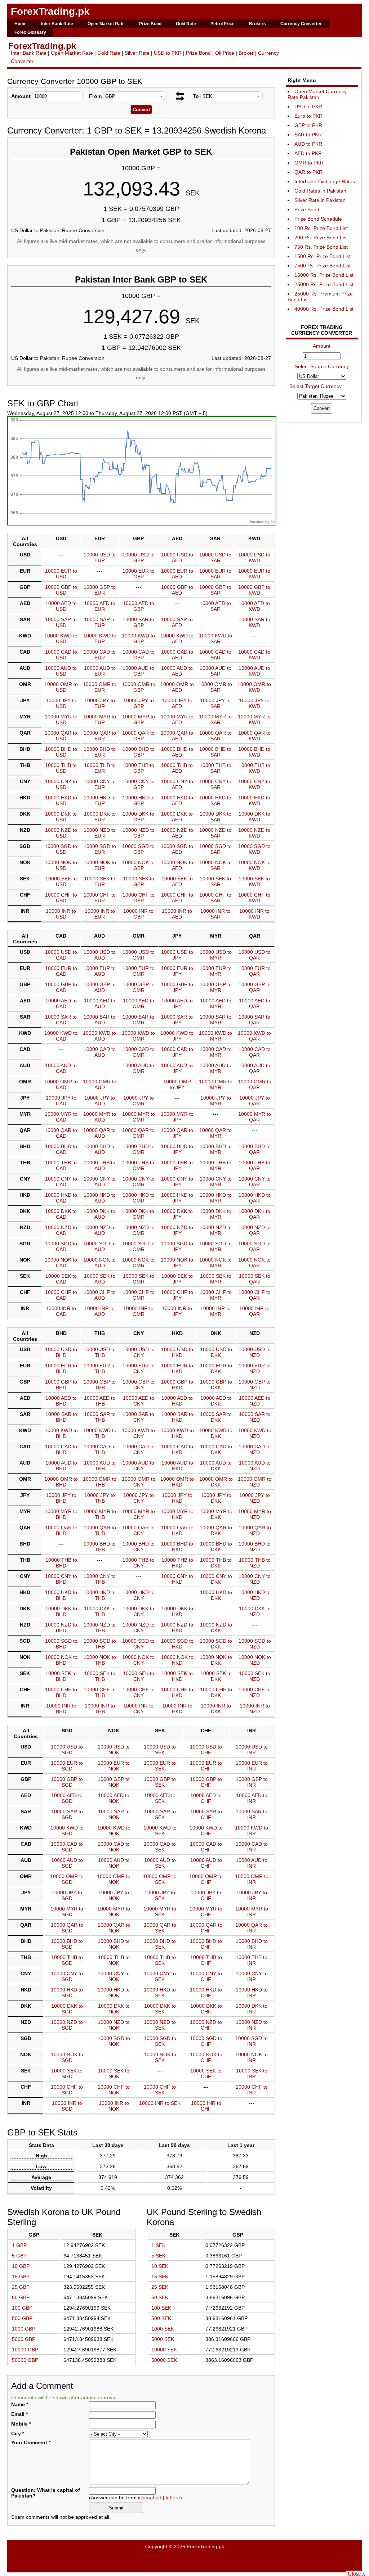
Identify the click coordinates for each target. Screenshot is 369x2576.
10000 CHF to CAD (61, 1295)
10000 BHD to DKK (216, 1547)
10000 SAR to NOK (114, 1814)
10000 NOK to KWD (254, 865)
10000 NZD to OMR (139, 1230)
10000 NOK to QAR (254, 1263)
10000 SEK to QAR (255, 1279)
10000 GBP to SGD (67, 1782)
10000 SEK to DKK (216, 1676)
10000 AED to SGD (67, 1798)
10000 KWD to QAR (254, 1036)
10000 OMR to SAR (215, 687)
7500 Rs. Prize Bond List (323, 266)
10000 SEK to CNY (139, 1676)
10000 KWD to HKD (177, 1433)
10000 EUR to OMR (139, 971)
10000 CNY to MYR (216, 1182)
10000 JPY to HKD (177, 1498)
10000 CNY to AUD (100, 1182)
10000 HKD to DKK (216, 1595)
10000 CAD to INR (252, 1847)
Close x (356, 2573)
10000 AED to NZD (255, 1401)
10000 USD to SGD (67, 1750)
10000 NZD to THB (100, 1628)
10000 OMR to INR (252, 1879)
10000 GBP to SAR (215, 590)
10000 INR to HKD (177, 1709)
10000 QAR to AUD (99, 1133)
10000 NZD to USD (61, 833)
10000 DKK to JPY (177, 1214)
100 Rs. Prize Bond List (321, 228)
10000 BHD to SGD (67, 1944)
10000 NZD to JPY (177, 1230)
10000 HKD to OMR (139, 1198)
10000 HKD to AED (177, 800)
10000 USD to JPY (177, 955)
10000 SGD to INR (252, 2041)
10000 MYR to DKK (216, 1514)
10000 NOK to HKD (177, 1660)
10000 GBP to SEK (160, 1782)
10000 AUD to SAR (215, 671)
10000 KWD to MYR (215, 1036)
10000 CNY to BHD (61, 1579)
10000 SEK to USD (61, 881)
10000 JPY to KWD (254, 703)
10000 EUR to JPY (177, 971)
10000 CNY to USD (61, 784)
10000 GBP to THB (100, 1385)
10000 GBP (25, 2350)
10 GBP (21, 2266)
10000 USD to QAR (255, 955)
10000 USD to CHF (206, 1750)
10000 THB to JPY (177, 1165)
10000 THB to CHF (206, 1960)
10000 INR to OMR (138, 1311)
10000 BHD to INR (252, 1944)
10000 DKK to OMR (138, 1214)
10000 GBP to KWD (254, 590)
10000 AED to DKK (216, 1401)
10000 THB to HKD (177, 1563)
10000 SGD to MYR (215, 1246)
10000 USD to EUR (100, 558)
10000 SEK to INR (252, 2074)
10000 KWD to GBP (138, 639)
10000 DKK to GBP (138, 817)
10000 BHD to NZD (255, 1547)
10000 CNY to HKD (177, 1579)
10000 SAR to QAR (254, 1020)
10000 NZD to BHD (61, 1628)
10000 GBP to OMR (139, 987)
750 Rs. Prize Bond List (321, 247)
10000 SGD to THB (100, 1644)
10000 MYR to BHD (61, 1514)
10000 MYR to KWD (254, 719)
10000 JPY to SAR (215, 703)
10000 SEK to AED (177, 881)
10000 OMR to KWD (254, 687)
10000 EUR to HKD (177, 1368)
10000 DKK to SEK (160, 2009)
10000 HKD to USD (61, 800)
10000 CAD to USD (61, 655)
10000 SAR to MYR (215, 1020)
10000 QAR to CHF (206, 1928)
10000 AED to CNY (139, 1401)
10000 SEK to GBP (139, 881)
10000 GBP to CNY (139, 1385)
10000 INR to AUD (99, 1311)
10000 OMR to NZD (255, 1482)
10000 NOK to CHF (206, 2057)
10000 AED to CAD (61, 1003)
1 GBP (19, 2245)
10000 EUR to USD (61, 574)
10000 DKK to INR (252, 2009)
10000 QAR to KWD (254, 736)
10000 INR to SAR (215, 914)
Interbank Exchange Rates (325, 181)
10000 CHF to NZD (255, 1692)
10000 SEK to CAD (61, 1279)
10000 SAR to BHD (61, 1417)
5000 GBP (24, 2339)
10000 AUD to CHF (206, 1863)
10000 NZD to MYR (216, 1230)
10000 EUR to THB (100, 1368)
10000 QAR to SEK (160, 1928)
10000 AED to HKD (177, 1401)
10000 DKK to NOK (114, 2009)
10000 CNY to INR (252, 1976)
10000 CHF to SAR (215, 898)
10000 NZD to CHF (206, 2025)
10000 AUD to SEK (160, 1863)
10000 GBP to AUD (100, 987)
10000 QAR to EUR (100, 736)
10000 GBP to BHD (61, 1385)
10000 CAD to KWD (254, 655)
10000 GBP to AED (177, 590)
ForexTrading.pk (50, 11)
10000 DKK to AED (177, 817)
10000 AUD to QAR (254, 1068)
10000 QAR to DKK (216, 1530)
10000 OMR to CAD (61, 1084)
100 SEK (161, 2308)
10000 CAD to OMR (139, 1052)
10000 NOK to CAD (61, 1263)
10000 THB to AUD (99, 1165)
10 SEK (160, 2266)
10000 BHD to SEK (160, 1944)
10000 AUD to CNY (138, 1466)
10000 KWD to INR (252, 1831)
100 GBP (22, 2308)
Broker (246, 53)
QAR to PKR (308, 172)
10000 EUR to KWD (254, 574)
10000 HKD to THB (100, 1595)
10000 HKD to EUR (100, 800)
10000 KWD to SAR (215, 639)
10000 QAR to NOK (114, 1928)
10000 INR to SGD (67, 2106)
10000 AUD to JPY (177, 1068)
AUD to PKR (308, 144)
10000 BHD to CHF (206, 1944)
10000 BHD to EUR (100, 752)
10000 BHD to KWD (254, 752)
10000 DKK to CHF (206, 2009)
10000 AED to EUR (100, 606)
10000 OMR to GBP (139, 687)
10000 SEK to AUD (100, 1279)
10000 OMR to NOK (114, 1879)
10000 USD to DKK (216, 1352)
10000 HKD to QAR (255, 1198)
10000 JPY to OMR (139, 1101)
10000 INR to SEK (160, 2103)
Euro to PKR (308, 116)
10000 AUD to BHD (61, 1466)
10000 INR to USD (61, 914)
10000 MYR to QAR (255, 1117)
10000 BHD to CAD (61, 1149)
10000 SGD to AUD (99, 1246)
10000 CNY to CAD (61, 1182)
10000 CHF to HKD (177, 1692)
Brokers (257, 24)
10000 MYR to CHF (206, 1912)
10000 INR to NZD (255, 1709)
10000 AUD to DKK (216, 1466)
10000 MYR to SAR (215, 719)
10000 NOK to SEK (160, 2057)
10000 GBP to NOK (114, 1782)
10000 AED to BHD (61, 1401)
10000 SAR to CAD (61, 1020)
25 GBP (21, 2287)
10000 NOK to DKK (216, 1660)
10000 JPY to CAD (61, 1101)
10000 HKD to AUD (100, 1198)
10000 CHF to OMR (139, 1295)
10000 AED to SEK (160, 1798)
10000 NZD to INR (252, 2025)
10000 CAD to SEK (160, 1847)
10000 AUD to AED (177, 671)
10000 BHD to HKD (177, 1547)
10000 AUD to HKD (177, 1466)
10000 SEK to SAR (215, 881)
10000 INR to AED (177, 914)
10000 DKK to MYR (215, 1214)
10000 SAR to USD (61, 622)
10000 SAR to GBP (138, 622)
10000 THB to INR (252, 1960)
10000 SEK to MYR (216, 1279)
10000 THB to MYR (215, 1165)
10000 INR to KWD (254, 914)
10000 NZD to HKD (177, 1628)
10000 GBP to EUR (100, 590)
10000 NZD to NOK (114, 2025)
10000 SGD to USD (61, 849)
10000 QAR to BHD (61, 1530)
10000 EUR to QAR (255, 971)
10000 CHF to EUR (100, 898)
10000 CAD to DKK (216, 1449)
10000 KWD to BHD (61, 1433)
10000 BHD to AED (177, 752)
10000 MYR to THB (100, 1514)
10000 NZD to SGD (67, 2025)
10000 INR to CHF (206, 2106)
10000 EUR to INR (252, 1766)
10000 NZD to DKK (216, 1628)
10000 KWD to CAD (61, 1036)
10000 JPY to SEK (160, 1895)
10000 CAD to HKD (177, 1449)
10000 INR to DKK (216, 1709)
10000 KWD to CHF (206, 1831)
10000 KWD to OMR (138, 1036)
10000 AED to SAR (215, 606)
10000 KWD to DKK (216, 1433)
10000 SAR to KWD (254, 622)
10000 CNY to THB (100, 1579)
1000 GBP (24, 2329)
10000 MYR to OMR (139, 1117)
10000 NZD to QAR (255, 1230)
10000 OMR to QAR (255, 1084)
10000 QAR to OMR (138, 1133)
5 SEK (158, 2256)
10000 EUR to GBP (139, 574)
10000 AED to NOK (114, 1798)
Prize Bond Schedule (318, 219)
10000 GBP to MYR (216, 987)
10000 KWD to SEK (160, 1831)
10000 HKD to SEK (160, 1993)
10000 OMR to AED (177, 687)
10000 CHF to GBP (139, 898)
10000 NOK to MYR (215, 1263)
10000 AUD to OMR (138, 1068)
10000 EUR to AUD (100, 971)
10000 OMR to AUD (100, 1084)
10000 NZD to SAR (215, 833)
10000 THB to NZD (255, 1563)
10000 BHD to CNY (139, 1547)
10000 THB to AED (177, 768)
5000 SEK (163, 2339)
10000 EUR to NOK (114, 1766)
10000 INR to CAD (61, 1311)
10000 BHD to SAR (215, 752)
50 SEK (160, 2297)
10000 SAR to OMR (138, 1020)
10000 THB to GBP (138, 768)
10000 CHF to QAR (255, 1295)
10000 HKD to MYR (216, 1198)
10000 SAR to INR (252, 1814)
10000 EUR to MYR (216, 971)
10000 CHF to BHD (61, 1692)
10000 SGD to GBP (138, 849)
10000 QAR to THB (100, 1530)
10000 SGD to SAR (215, 849)
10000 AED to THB (100, 1401)
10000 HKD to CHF (206, 1993)
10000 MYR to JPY (177, 1117)
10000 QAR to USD (61, 736)
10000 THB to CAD (61, 1165)
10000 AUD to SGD (67, 1863)
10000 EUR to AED (177, 574)
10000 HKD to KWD (254, 800)
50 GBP (21, 2297)
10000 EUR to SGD (67, 1766)
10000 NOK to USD (61, 865)
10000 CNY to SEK (160, 1976)
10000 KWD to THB (100, 1433)
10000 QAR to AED (177, 736)
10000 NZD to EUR (100, 833)
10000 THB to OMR (138, 1165)
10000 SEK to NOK (114, 2074)
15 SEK (160, 2277)
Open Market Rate (106, 24)
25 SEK (160, 2287)
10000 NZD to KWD (254, 833)
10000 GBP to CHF (206, 1782)
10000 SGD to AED (177, 849)
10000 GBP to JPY (177, 987)
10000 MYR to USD (61, 719)
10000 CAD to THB (100, 1449)
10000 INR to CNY (138, 1709)
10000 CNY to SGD (67, 1976)
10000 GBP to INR (252, 1782)
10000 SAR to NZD (255, 1417)
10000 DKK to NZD (255, 1611)
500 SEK (161, 2318)
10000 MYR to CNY (139, 1514)
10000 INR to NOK (114, 2106)
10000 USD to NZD (255, 1352)
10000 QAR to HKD (177, 1530)
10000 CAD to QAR (255, 1052)
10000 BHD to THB (100, 1547)
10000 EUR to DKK (216, 1368)
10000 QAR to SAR (215, 736)
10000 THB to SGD (67, 1960)
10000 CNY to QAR (255, 1182)
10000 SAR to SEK (160, 1814)
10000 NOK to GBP (138, 865)
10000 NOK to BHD (61, 1660)
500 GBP (22, 2318)
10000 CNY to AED (177, 784)
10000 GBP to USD (61, 590)
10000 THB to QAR (254, 1165)
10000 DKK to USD (61, 817)
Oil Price (225, 53)
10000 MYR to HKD (177, 1514)
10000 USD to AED (177, 558)
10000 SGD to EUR (100, 849)
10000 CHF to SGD (67, 2090)
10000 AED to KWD (254, 606)
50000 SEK (164, 2360)
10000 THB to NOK (114, 1960)
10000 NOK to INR (252, 2057)
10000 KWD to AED (177, 639)
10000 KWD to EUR (100, 639)
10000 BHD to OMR (139, 1149)
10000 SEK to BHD (61, 1676)
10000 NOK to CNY (138, 1660)
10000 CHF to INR (252, 2090)
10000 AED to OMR (139, 1003)
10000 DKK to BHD (61, 1611)
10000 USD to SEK (160, 1750)
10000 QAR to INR (252, 1928)
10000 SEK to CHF (206, 2074)
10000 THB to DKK (216, 1563)
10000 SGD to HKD (177, 1644)
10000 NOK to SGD (67, 2057)
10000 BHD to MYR (216, 1149)
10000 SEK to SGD (67, 2074)
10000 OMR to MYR (216, 1084)
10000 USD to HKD (177, 1352)
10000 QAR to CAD (61, 1133)
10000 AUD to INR (252, 1863)
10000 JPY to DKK (216, 1498)
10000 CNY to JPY (177, 1182)
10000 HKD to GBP (139, 800)
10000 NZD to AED (177, 833)
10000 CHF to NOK (114, 2090)
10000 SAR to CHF (206, 1814)
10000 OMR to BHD (61, 1482)
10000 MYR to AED (177, 719)
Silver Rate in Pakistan (320, 200)
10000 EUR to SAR (215, 574)
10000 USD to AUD (100, 955)
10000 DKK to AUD (99, 1214)
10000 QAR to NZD (255, 1530)
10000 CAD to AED (177, 655)
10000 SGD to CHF (206, 2041)
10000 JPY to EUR (100, 703)
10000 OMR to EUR (100, 687)
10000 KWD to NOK (114, 1831)
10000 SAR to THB (100, 1417)
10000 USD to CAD (61, 955)
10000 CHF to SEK (160, 2090)
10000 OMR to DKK (216, 1482)
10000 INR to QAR (254, 1311)
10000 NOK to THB (100, 1660)
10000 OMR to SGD (67, 1879)
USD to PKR (168, 53)
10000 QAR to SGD (67, 1928)
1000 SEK (163, 2329)
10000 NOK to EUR (100, 865)
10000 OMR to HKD (177, 1482)
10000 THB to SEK (160, 1960)
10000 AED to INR (252, 1798)
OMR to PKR (309, 163)
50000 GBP (25, 2360)
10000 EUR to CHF (206, 1766)
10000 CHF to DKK (216, 1692)
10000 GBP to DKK (216, 1385)
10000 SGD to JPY (177, 1246)
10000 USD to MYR (216, 955)
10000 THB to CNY (138, 1563)
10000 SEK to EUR (100, 881)
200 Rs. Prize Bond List (321, 238)
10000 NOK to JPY (177, 1263)
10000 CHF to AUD (100, 1295)
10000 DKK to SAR (215, 817)
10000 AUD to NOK (114, 1863)
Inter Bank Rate (57, 24)
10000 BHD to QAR (255, 1149)
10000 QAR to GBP (138, 736)
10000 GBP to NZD (255, 1385)
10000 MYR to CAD (61, 1117)
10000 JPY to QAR (255, 1101)
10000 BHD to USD (61, 752)
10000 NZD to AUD (100, 1230)
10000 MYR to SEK (160, 1912)
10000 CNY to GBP (139, 784)
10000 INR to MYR (215, 1311)
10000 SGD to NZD (255, 1644)
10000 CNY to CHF (206, 1976)
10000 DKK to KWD (254, 817)
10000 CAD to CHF (206, 1847)
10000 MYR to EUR (100, 719)
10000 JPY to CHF (206, 1895)
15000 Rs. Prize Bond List (324, 275)
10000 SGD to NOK (114, 2041)
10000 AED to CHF (206, 1798)
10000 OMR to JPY (177, 1084)
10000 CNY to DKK (216, 1579)
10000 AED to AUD (100, 1003)
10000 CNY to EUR (100, 784)
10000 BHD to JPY (177, 1149)
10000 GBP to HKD (177, 1385)
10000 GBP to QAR (255, 987)
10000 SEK (164, 2350)
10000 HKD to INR (252, 1993)
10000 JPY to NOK (114, 1895)
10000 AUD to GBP (138, 671)
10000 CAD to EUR (100, 655)
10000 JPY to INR (252, 1895)
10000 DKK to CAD (61, 1214)
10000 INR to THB (100, 1709)
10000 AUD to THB (100, 1466)
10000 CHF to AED (177, 898)
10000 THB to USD (61, 768)
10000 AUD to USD (61, 671)
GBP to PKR (308, 125)
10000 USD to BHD (61, 1352)
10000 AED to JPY (177, 1003)
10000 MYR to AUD (100, 1117)
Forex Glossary (30, 32)
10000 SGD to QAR (254, 1246)
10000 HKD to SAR (215, 800)
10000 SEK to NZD (255, 1676)
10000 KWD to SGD (67, 1831)
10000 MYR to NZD (255, 1514)
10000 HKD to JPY (177, 1198)
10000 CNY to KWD (254, 784)
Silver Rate (137, 53)
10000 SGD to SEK (160, 2041)
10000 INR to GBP (138, 914)
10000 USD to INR (252, 1750)
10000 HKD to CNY (139, 1595)
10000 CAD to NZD (255, 1449)
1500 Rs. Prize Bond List (323, 256)
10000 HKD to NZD (255, 1595)
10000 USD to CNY (139, 1352)
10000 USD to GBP (139, 558)
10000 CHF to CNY (139, 1692)
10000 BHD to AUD (100, 1149)
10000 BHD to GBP (139, 752)
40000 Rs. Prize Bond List (324, 309)
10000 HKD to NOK (114, 1993)
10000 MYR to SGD (67, 1912)
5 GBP (19, 2256)
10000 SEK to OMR (139, 1279)
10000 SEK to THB (100, 1676)
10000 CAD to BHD (61, 1449)
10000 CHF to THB (100, 1692)
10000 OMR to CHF (206, 1879)
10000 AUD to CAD (61, 1068)
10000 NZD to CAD (61, 1230)
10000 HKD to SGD (67, 1993)
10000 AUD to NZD (255, 1466)
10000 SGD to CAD (61, 1246)
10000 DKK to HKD (177, 1611)
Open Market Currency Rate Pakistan (317, 94)
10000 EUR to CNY (139, 1368)
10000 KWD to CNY (138, 1433)
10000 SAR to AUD (99, 1020)
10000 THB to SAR (215, 768)
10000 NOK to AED (177, 865)
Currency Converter (301, 24)
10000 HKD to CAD (61, 1198)
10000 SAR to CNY (138, 1417)
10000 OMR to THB (100, 1482)
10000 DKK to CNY (138, 1611)
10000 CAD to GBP (139, 655)
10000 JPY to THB (100, 1498)
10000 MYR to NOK (114, 1912)
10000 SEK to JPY (177, 1279)
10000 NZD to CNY (139, 1628)
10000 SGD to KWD (254, 849)
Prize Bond (150, 24)
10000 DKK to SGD (67, 2009)
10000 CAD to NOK (114, 1847)
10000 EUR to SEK (160, 1766)
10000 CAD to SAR (215, 655)
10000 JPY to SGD (67, 1895)
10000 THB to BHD (61, 1563)
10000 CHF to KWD (254, 898)
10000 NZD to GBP (139, 833)
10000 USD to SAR (215, 558)
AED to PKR (308, 153)
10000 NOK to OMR (138, 1263)
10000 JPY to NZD (255, 1498)
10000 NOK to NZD (255, 1660)
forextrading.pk (262, 522)
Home (21, 24)
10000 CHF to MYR (216, 1295)
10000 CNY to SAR (215, 784)
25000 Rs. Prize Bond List (324, 284)
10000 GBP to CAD (61, 987)
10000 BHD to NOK (114, 1944)
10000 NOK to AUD (99, 1263)
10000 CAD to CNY (139, 1449)
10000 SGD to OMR (138, 1246)
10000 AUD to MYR (215, 1068)
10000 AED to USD (61, 606)
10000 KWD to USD (61, 639)
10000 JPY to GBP (139, 703)
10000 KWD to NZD (255, 1433)
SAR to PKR (308, 135)
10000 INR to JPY (177, 1311)
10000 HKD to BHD (61, 1595)
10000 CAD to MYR (216, 1052)
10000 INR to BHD (61, 1709)
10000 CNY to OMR (139, 1182)
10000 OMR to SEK (160, 1879)
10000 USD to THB (100, 1352)
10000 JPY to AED (177, 703)
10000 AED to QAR (255, 1003)
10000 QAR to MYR (215, 1133)
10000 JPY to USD (61, 703)
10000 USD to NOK (114, 1750)
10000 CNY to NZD (255, 1579)
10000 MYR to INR (252, 1912)
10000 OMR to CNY (139, 1482)
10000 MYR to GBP (139, 719)
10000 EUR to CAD (61, 971)
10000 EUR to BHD (61, 1368)
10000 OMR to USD (61, 687)
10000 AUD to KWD (254, 671)
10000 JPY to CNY (139, 1498)
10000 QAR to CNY (138, 1530)
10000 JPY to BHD (61, 1498)
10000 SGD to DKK (216, 1644)
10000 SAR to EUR (100, 622)
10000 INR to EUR (100, 914)
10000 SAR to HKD (177, 1417)
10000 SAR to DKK (216, 1417)
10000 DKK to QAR (254, 1214)
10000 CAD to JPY (177, 1052)
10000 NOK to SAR (215, 865)
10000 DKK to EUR (100, 817)
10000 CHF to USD (61, 898)
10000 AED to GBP (139, 606)
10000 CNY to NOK (114, 1976)
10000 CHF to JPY (177, 1295)
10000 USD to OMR (139, 955)
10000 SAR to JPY (177, 1020)
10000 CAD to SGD (67, 1847)
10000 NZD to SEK (160, 2025)
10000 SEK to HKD (177, 1676)
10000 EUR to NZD (255, 1368)
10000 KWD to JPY (177, 1036)
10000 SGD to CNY (138, 1644)
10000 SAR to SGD (67, 1814)
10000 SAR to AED (177, 622)
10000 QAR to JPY (177, 1133)
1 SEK (158, 2245)
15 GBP (21, 2277)
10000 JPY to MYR (216, 1101)
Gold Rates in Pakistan (320, 191)
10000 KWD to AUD (99, 1036)
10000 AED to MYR (216, 1003)
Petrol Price (223, 24)
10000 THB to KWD (254, 768)
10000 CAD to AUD (100, 1052)
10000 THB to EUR (100, 768)
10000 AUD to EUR (100, 671)
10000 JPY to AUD (100, 1101)
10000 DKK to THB (100, 1611)
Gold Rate (186, 24)
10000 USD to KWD (254, 558)
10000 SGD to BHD (61, 1644)
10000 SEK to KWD (254, 881)
